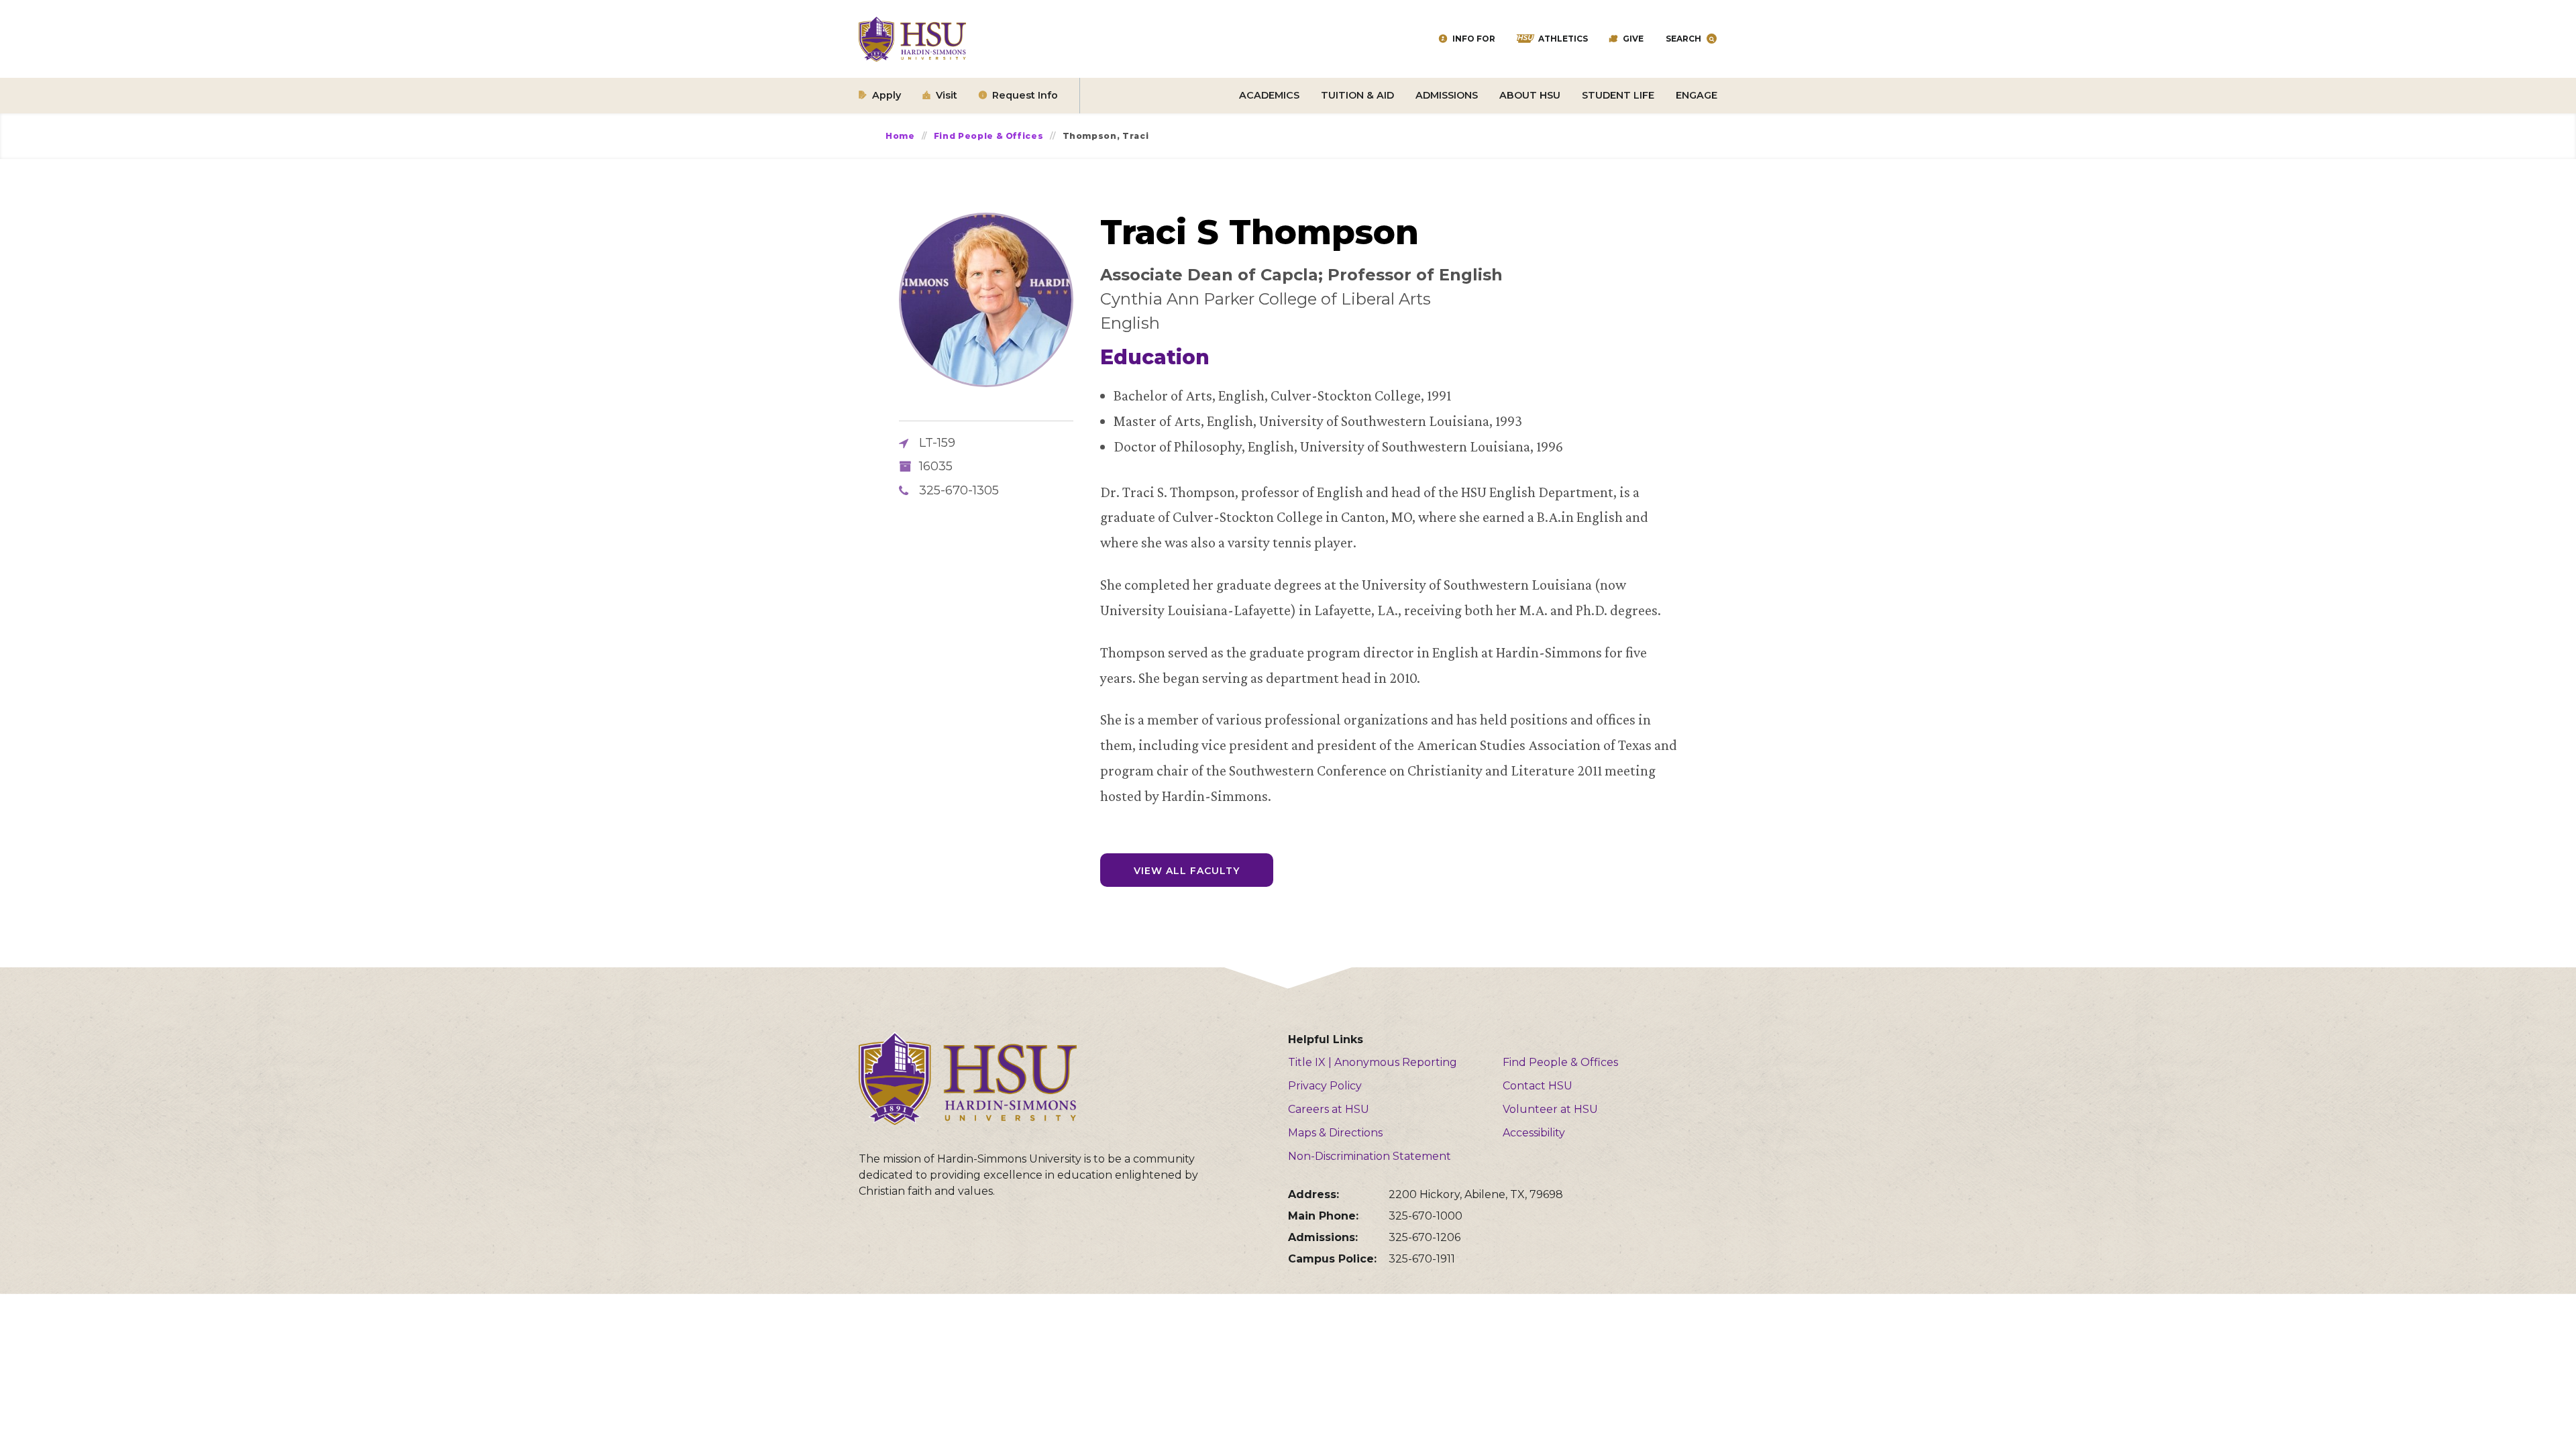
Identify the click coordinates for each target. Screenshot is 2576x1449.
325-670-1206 (1425, 1237)
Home (900, 136)
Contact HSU (1538, 1086)
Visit (947, 95)
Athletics (1563, 39)
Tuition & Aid (1357, 95)
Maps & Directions (1335, 1133)
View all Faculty (1187, 871)
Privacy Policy (1325, 1086)
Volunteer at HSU (1550, 1109)
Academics (1269, 95)
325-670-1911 (1422, 1259)
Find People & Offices (988, 136)
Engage (1697, 95)
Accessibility (1534, 1133)
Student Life (1618, 95)
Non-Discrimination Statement (1370, 1156)
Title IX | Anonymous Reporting (1373, 1062)
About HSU (1530, 95)
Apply (887, 95)
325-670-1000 (1426, 1216)
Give (1633, 39)
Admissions (1447, 95)
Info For (1474, 39)
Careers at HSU (1329, 1109)
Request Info (1025, 95)
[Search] (1712, 39)
